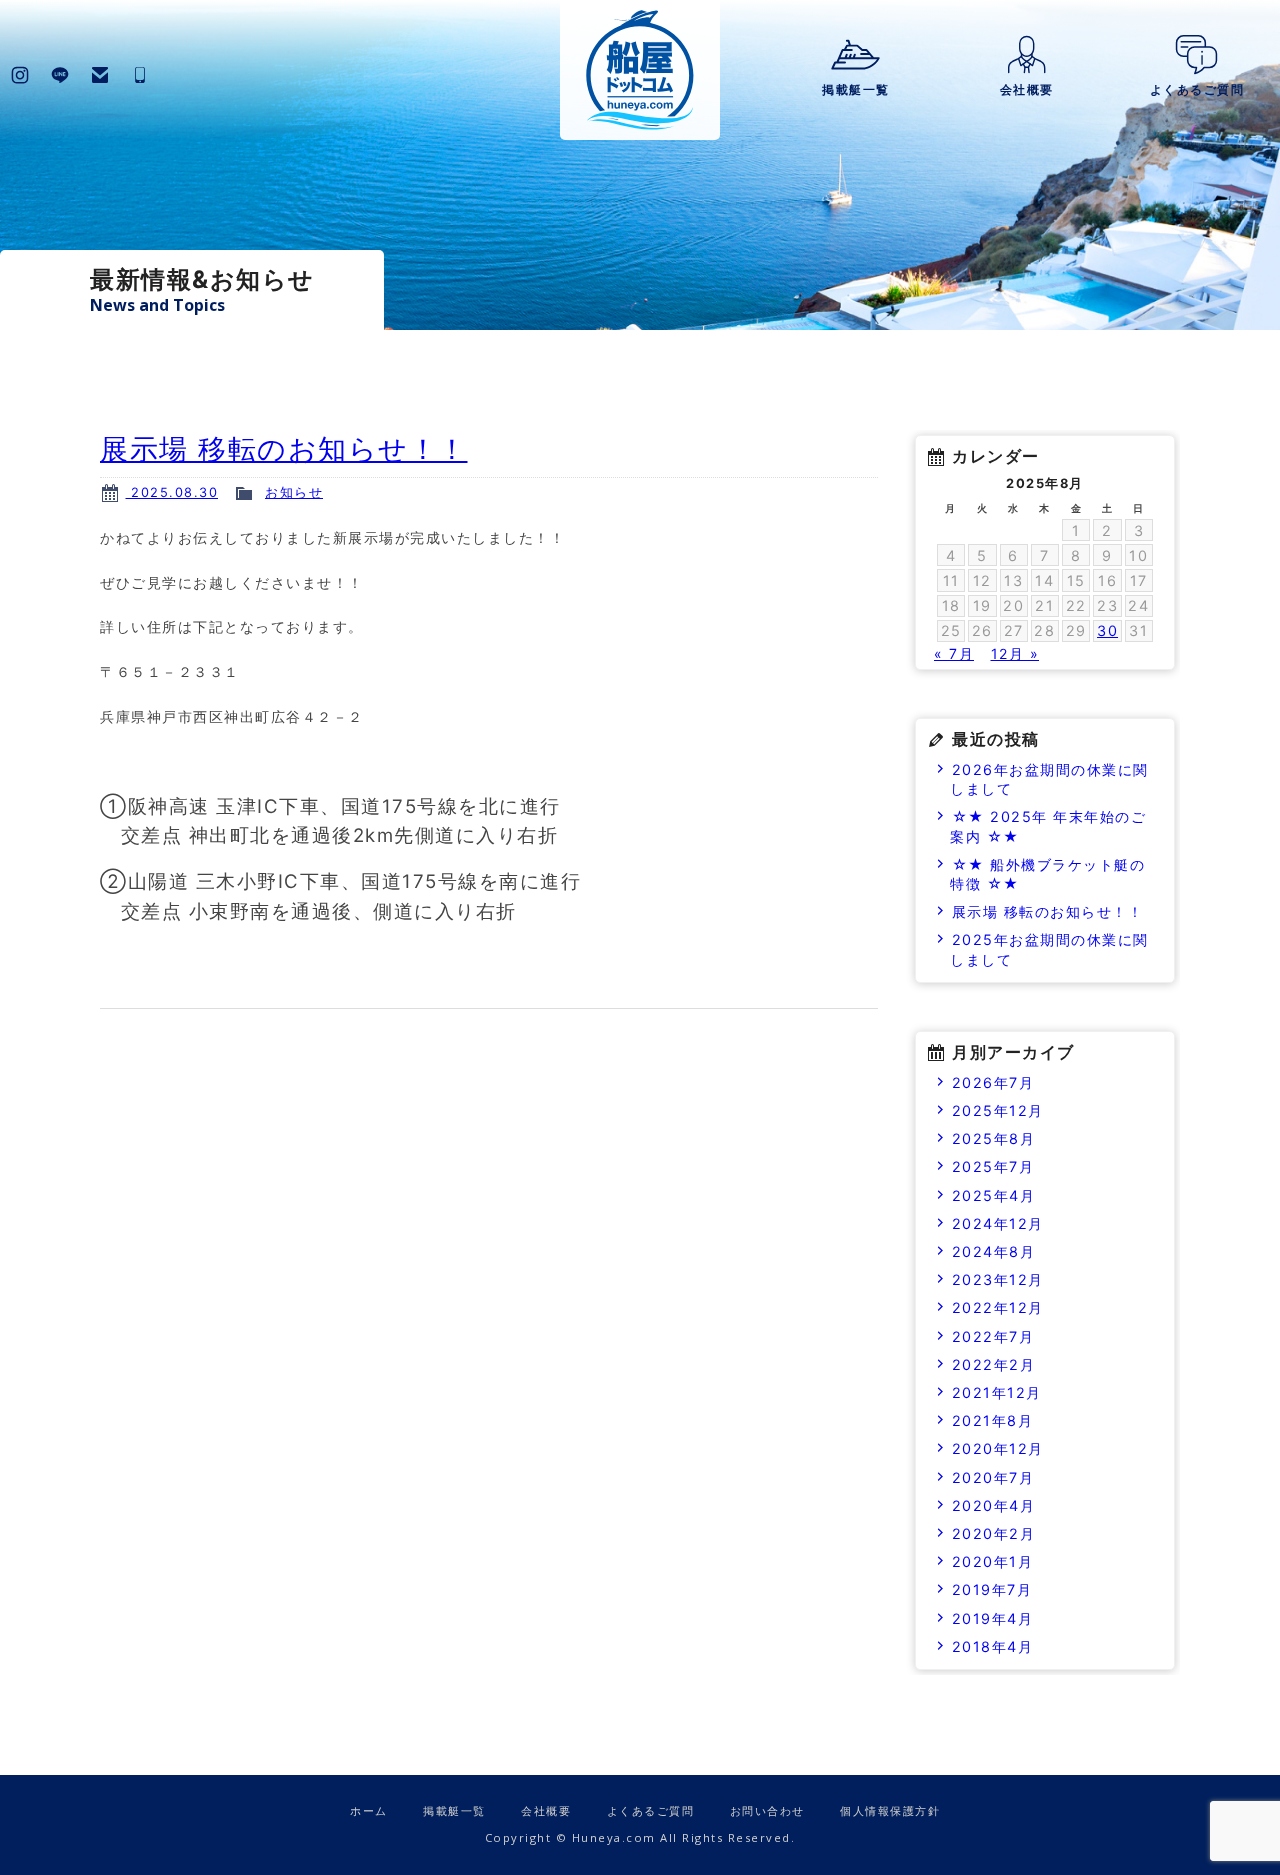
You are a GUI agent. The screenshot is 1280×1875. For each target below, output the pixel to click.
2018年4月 (993, 1646)
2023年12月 (998, 1279)
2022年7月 (993, 1336)
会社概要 (1027, 89)
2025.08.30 (172, 492)
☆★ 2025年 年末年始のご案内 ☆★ (1048, 826)
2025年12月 (998, 1110)
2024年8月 (994, 1251)
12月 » (1015, 653)
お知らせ (294, 492)
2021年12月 (997, 1392)
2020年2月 (994, 1533)
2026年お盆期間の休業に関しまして (1049, 779)
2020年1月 (993, 1561)
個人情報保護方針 (890, 1810)
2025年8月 (994, 1138)
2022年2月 (994, 1364)
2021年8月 (993, 1420)
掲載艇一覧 (856, 89)
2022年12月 (998, 1307)
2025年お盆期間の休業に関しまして (1049, 949)
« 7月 (954, 653)
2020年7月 (993, 1477)
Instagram (20, 75)
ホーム (369, 1810)
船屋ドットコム (640, 70)
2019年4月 (993, 1618)
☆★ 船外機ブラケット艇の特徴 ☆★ (1047, 874)
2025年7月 (993, 1166)
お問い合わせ (100, 75)
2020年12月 (998, 1448)
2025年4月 (994, 1195)
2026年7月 (993, 1082)
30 (1107, 630)
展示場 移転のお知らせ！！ (284, 449)
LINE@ (60, 75)
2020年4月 (994, 1505)
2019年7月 (992, 1589)
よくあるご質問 (1197, 89)
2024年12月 (998, 1223)
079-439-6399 (140, 75)
